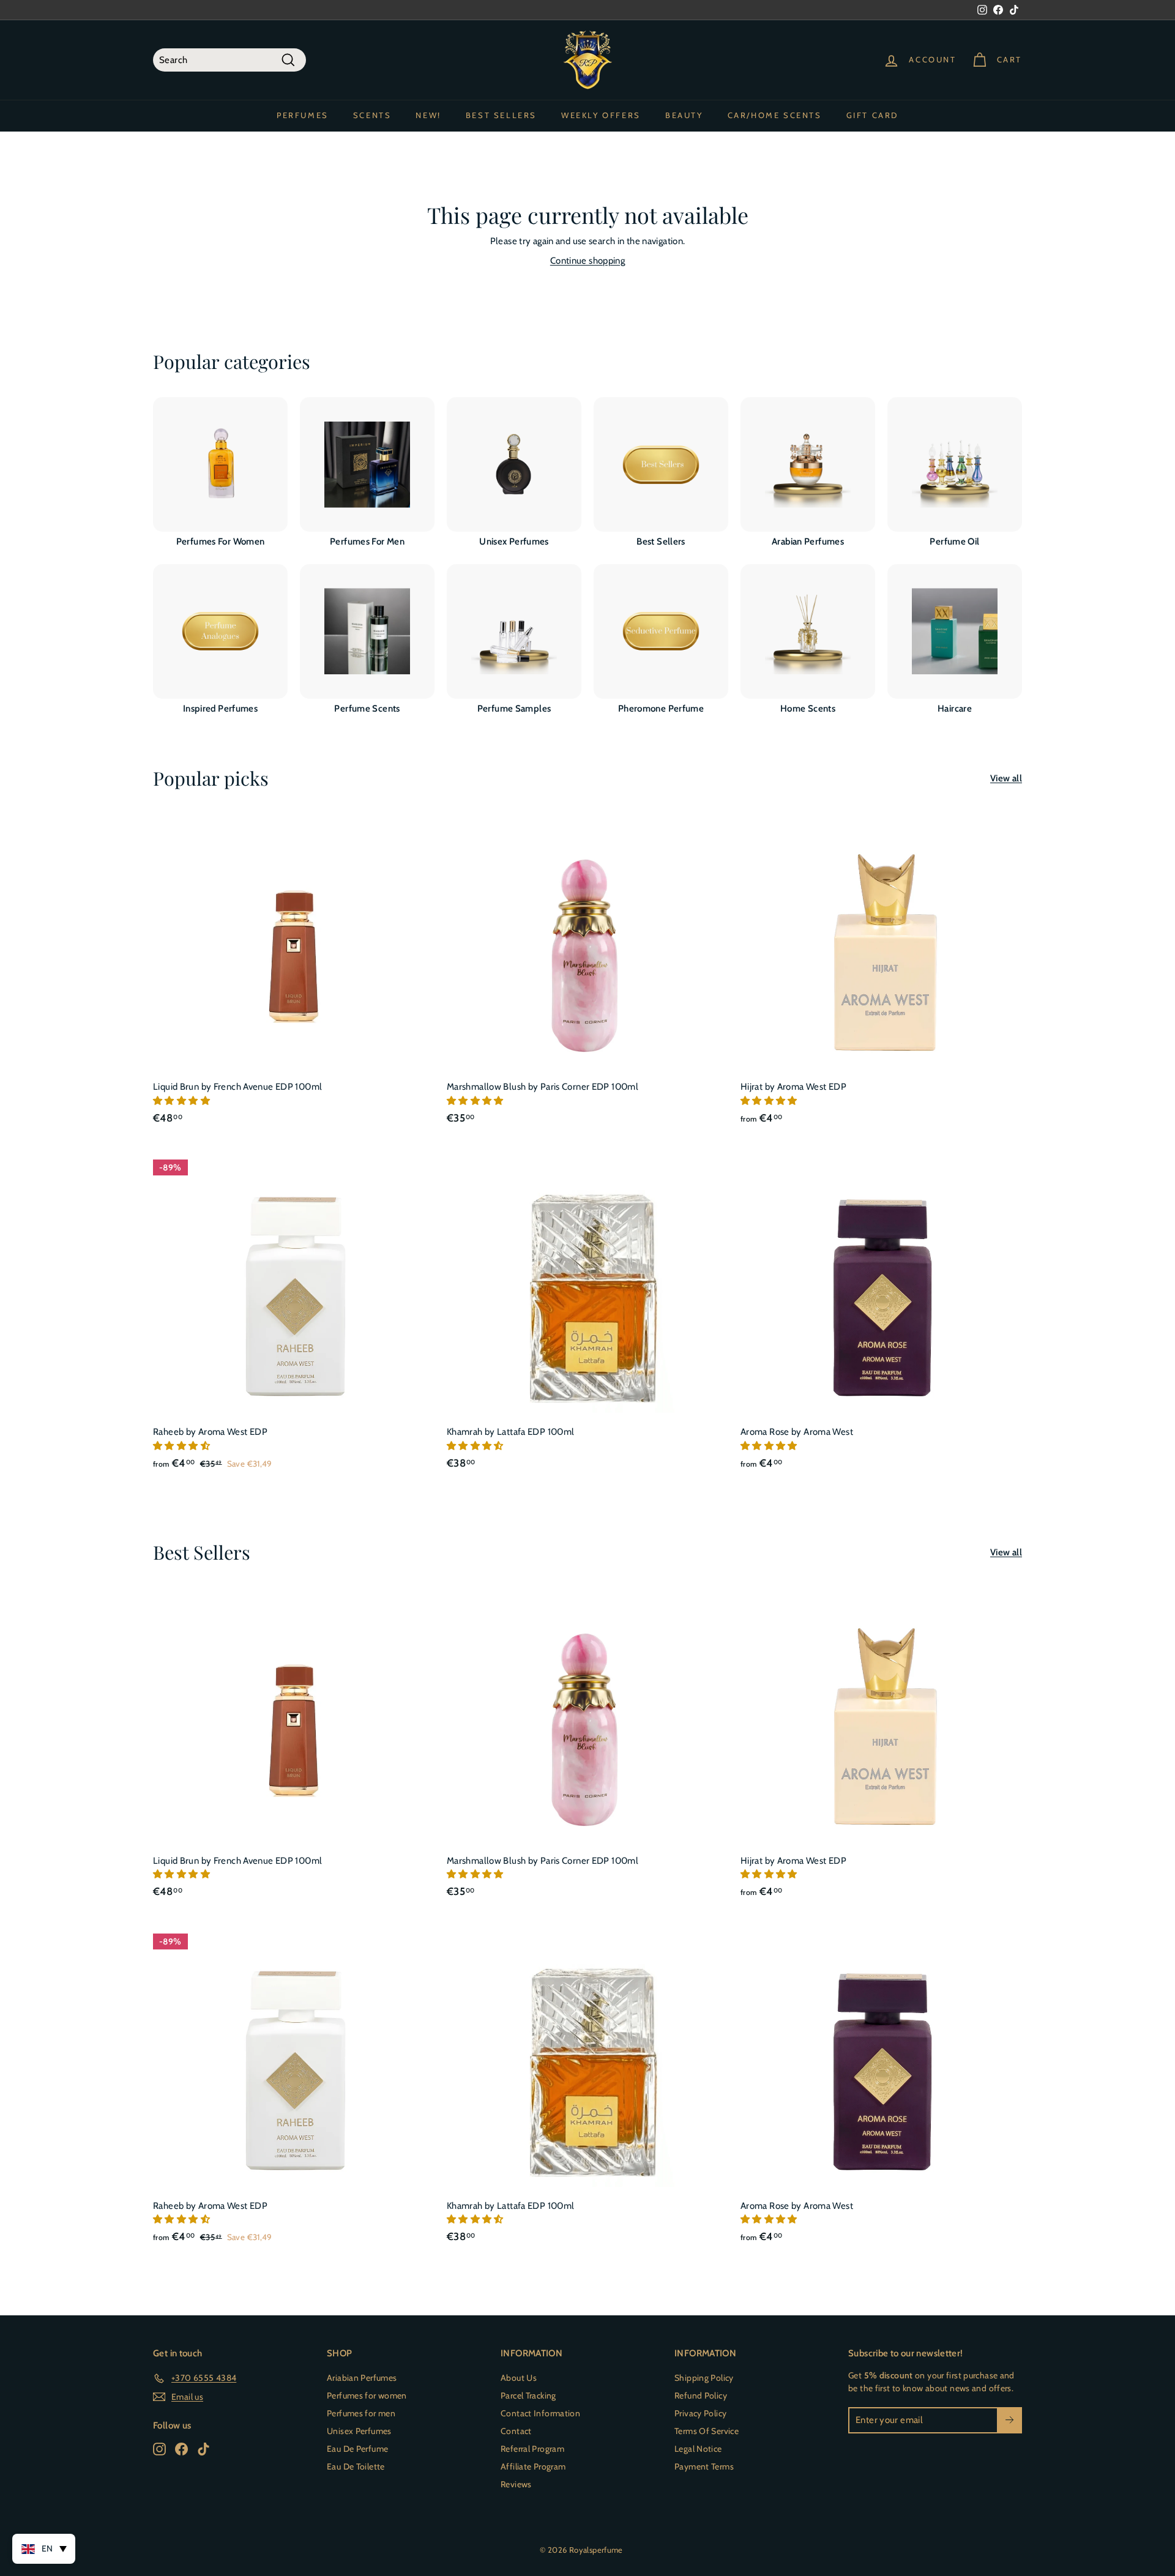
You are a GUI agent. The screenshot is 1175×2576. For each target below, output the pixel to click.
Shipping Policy (704, 2378)
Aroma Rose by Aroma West (797, 1432)
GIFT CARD (872, 115)
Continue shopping (587, 261)
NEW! (428, 115)
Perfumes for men (361, 2413)
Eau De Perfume (357, 2449)
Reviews (516, 2484)
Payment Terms (704, 2466)
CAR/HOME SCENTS (775, 115)
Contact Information (540, 2413)
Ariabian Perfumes (362, 2378)
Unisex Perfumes (359, 2431)
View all (1006, 778)
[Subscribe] (1009, 2420)
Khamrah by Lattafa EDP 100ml (511, 1432)
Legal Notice (698, 2449)
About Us (519, 2378)
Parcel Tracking (528, 2395)
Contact (516, 2431)
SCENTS (372, 115)
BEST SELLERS (501, 115)
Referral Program (532, 2449)
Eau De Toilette (356, 2466)
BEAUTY (684, 115)
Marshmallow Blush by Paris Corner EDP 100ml (543, 1087)
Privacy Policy (700, 2413)
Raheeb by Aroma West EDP (210, 1432)
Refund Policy (701, 2395)
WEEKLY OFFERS (601, 115)
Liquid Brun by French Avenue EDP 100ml (237, 1087)
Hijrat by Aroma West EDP (793, 1087)
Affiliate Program (533, 2466)
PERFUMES (303, 115)
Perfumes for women (367, 2395)
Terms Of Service (707, 2431)
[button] (182, 1101)
